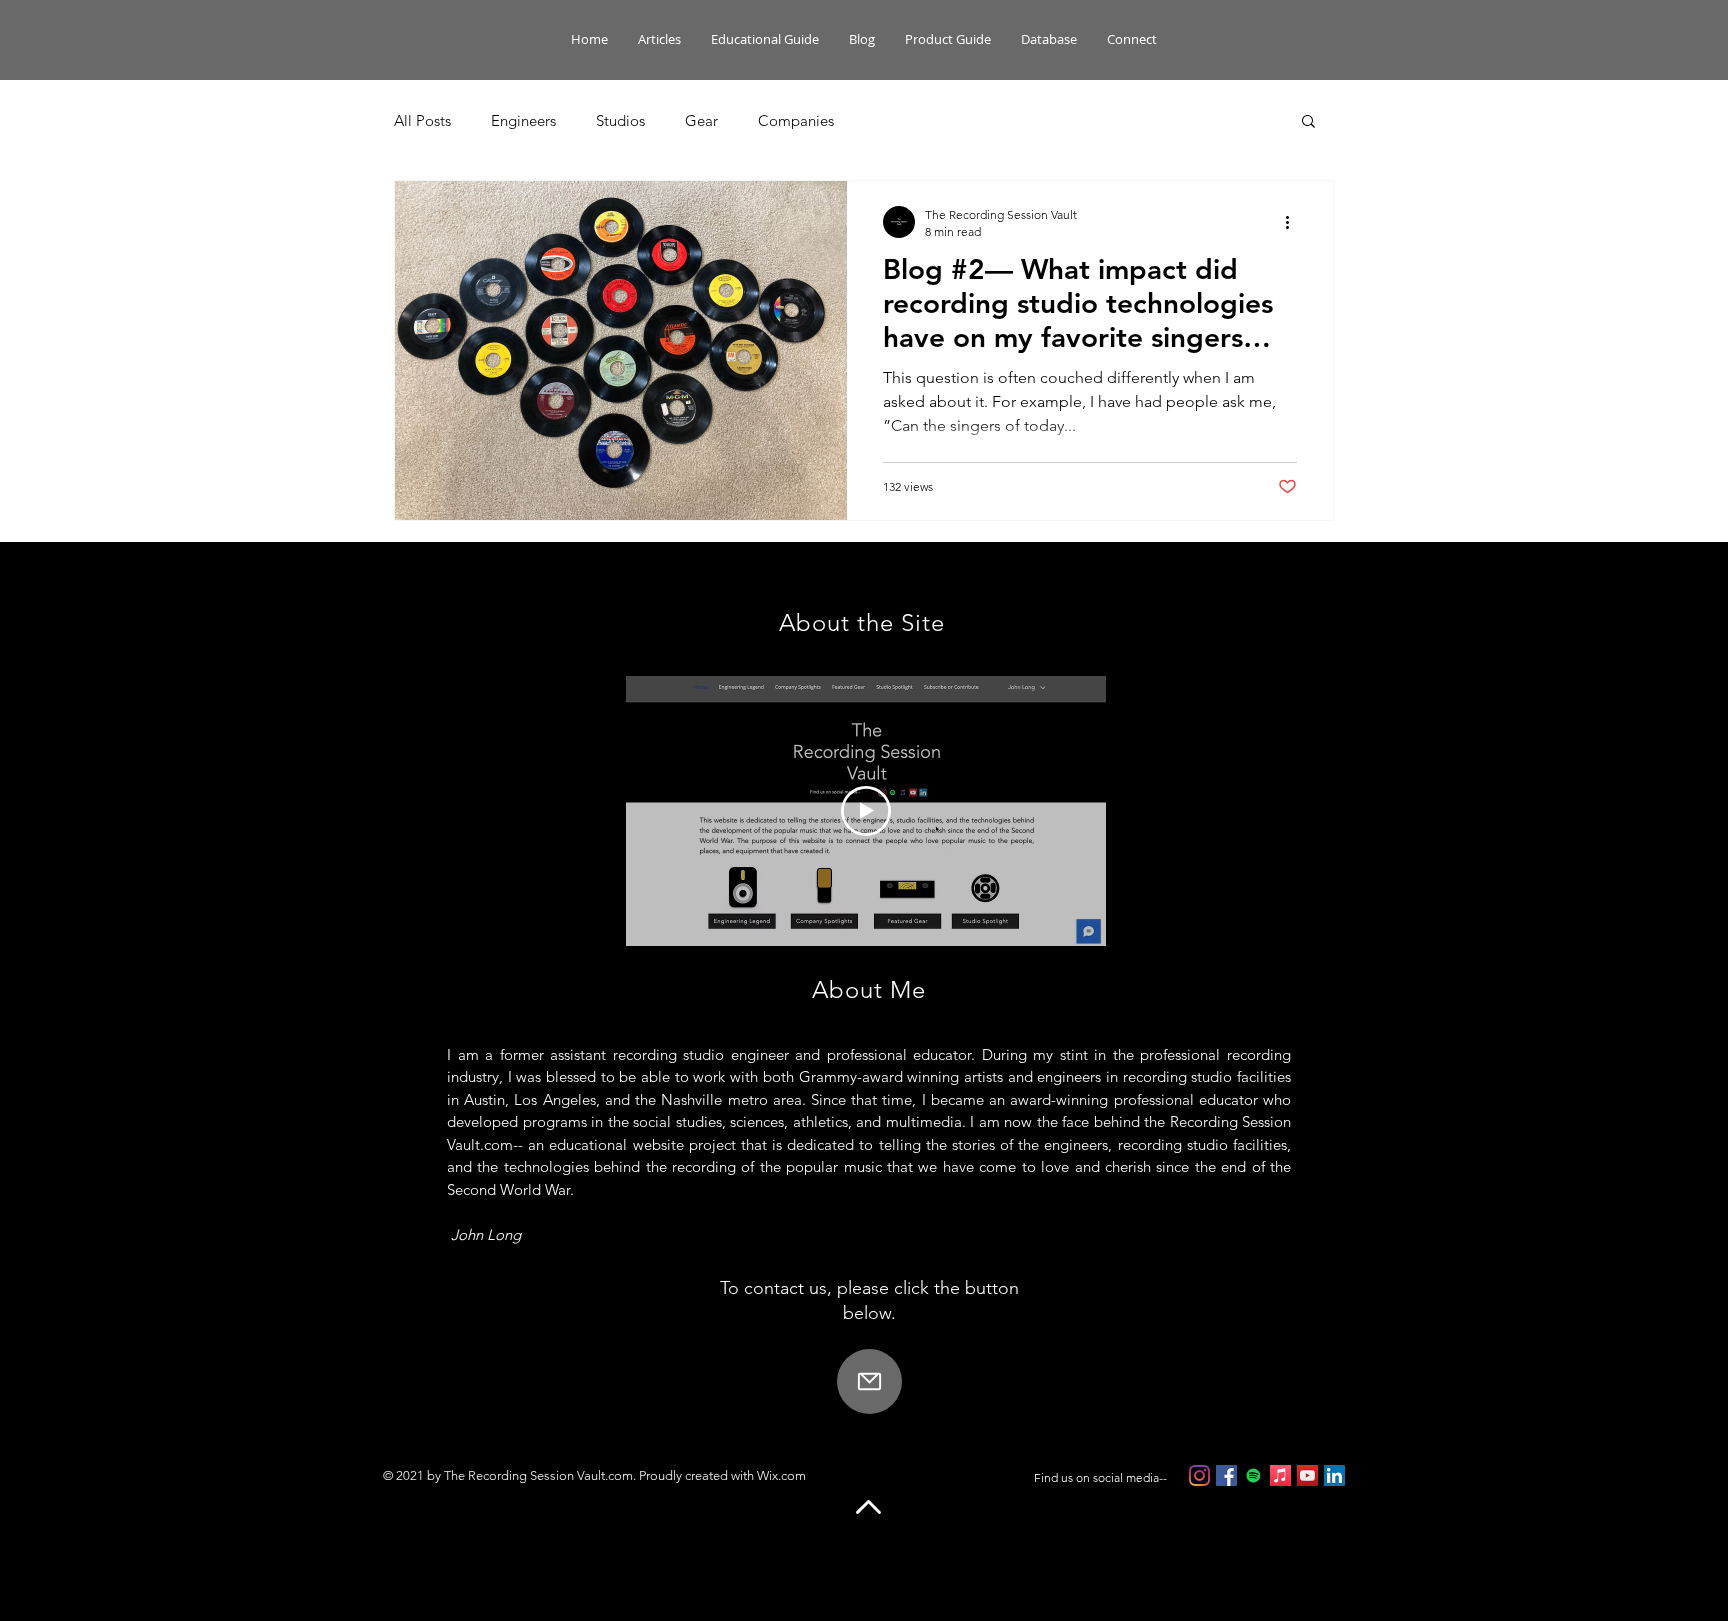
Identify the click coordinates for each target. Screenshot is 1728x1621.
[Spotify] (1253, 1475)
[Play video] (866, 811)
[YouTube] (1307, 1475)
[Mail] (869, 1381)
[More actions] (1294, 222)
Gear (701, 120)
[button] (1308, 122)
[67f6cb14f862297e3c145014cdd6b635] (1280, 1475)
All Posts (422, 120)
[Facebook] (1226, 1475)
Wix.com (781, 1475)
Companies (796, 120)
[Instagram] (1199, 1475)
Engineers (523, 120)
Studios (620, 120)
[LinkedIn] (1334, 1475)
